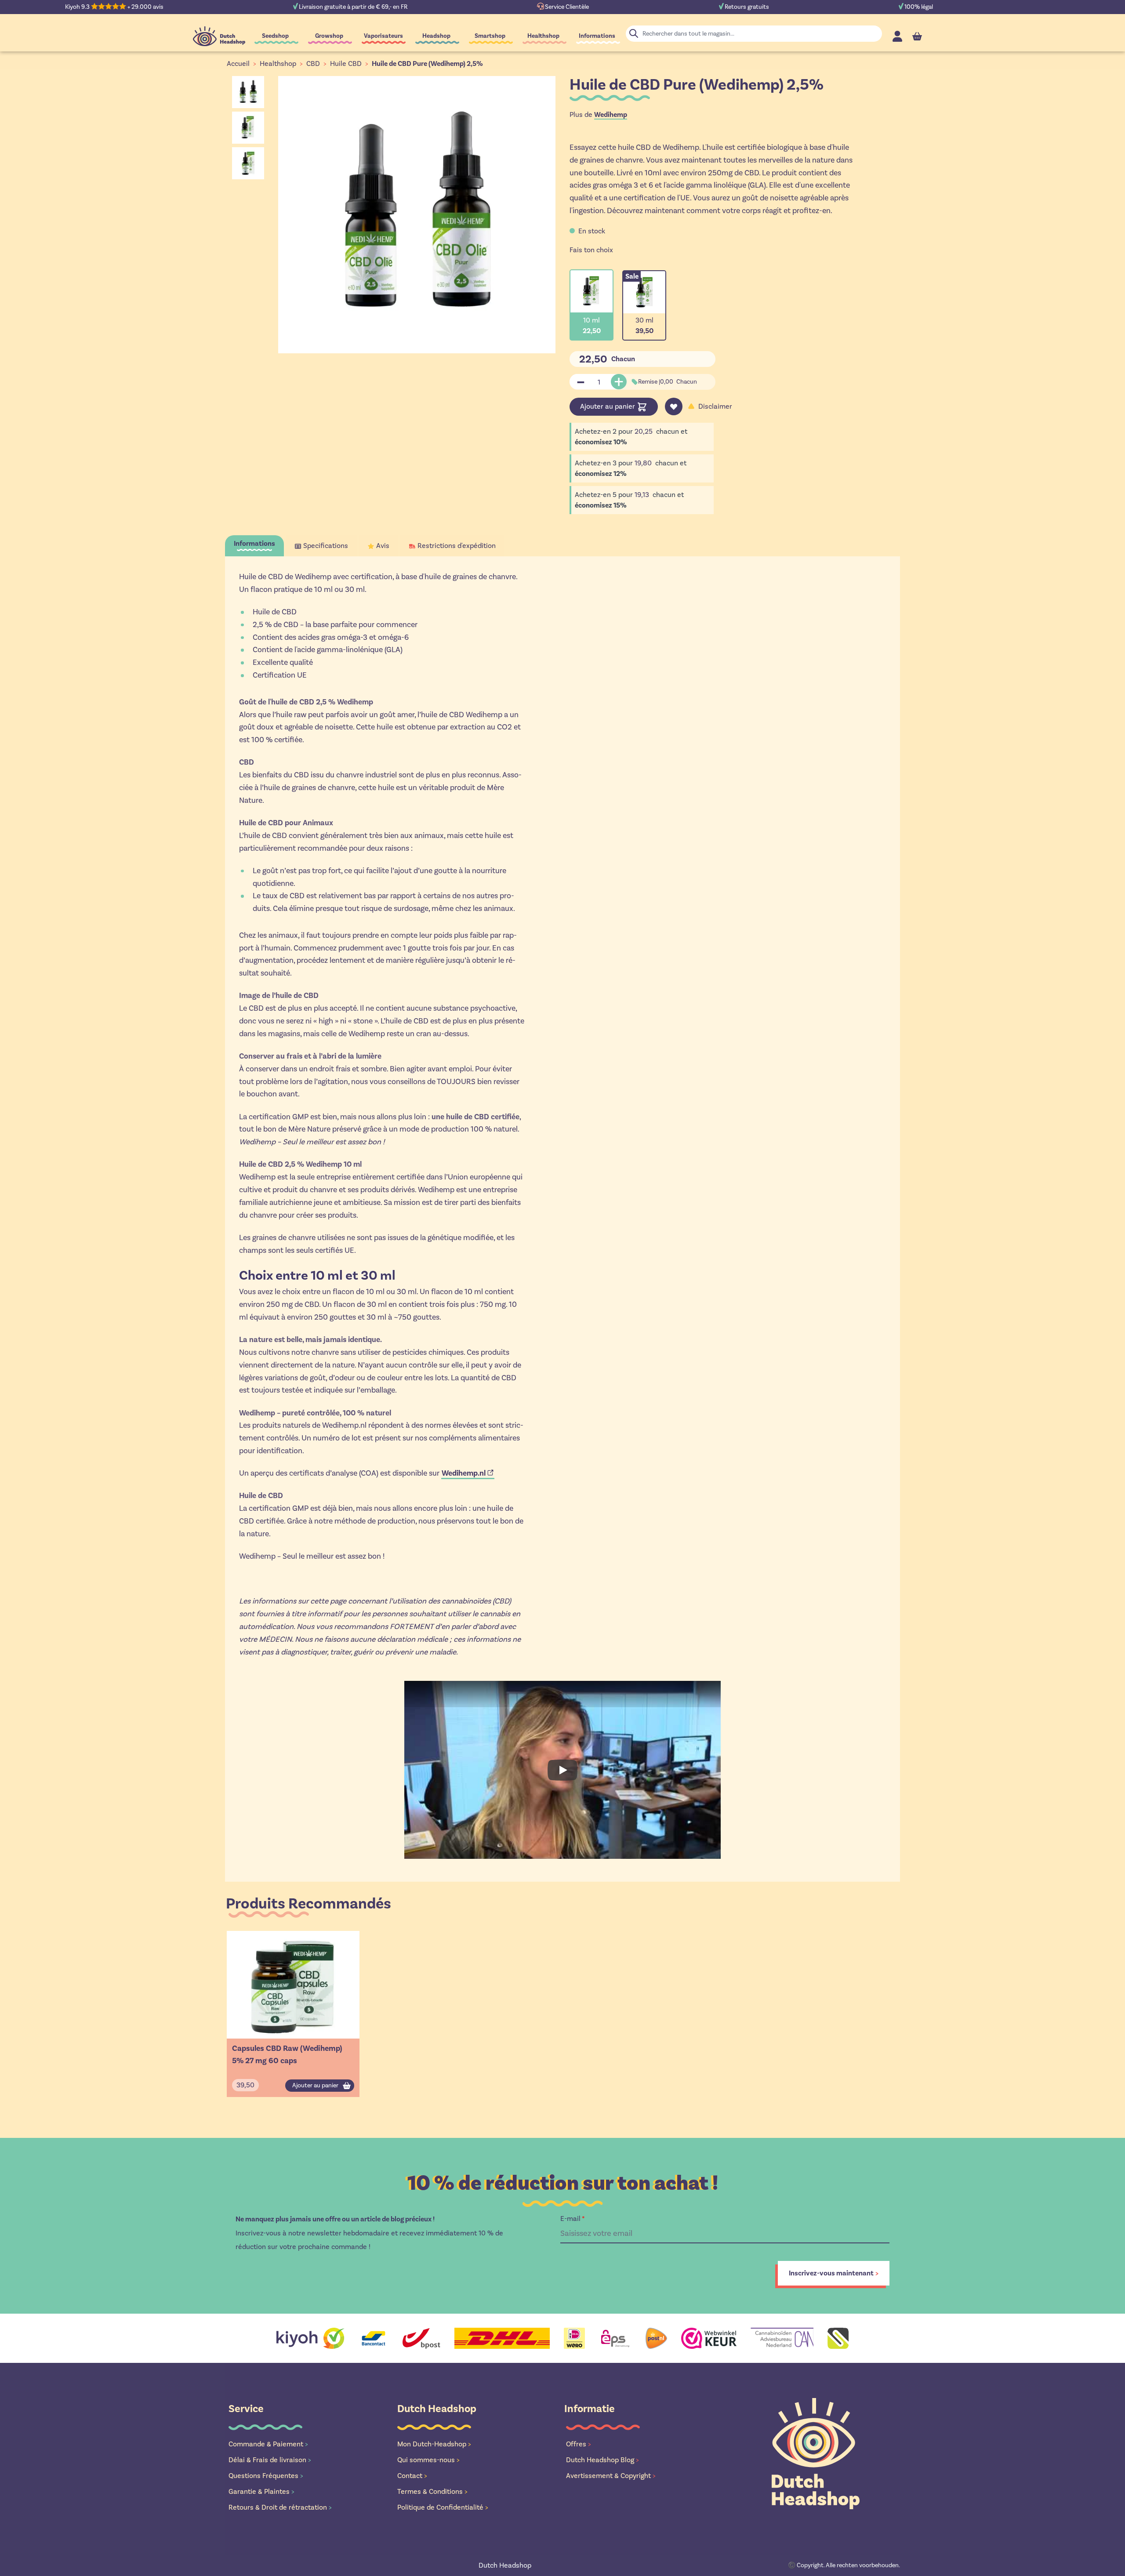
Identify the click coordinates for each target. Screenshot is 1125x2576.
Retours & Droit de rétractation (280, 2507)
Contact (412, 2476)
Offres (579, 2444)
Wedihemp (611, 115)
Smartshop (490, 36)
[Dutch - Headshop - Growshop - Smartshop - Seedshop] (219, 36)
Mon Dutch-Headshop (434, 2444)
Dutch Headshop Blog (602, 2460)
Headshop (436, 36)
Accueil (238, 63)
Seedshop (275, 36)
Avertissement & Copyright (611, 2476)
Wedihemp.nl (464, 1473)
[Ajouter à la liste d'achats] (674, 406)
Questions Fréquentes (266, 2476)
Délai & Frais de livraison (270, 2460)
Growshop (329, 36)
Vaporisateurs (383, 36)
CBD (313, 63)
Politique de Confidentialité (443, 2507)
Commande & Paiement (268, 2444)
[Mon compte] (897, 36)
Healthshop (543, 36)
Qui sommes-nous (428, 2460)
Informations (597, 36)
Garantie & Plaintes (261, 2491)
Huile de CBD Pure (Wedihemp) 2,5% (427, 64)
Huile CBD (346, 63)
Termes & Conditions (432, 2491)
